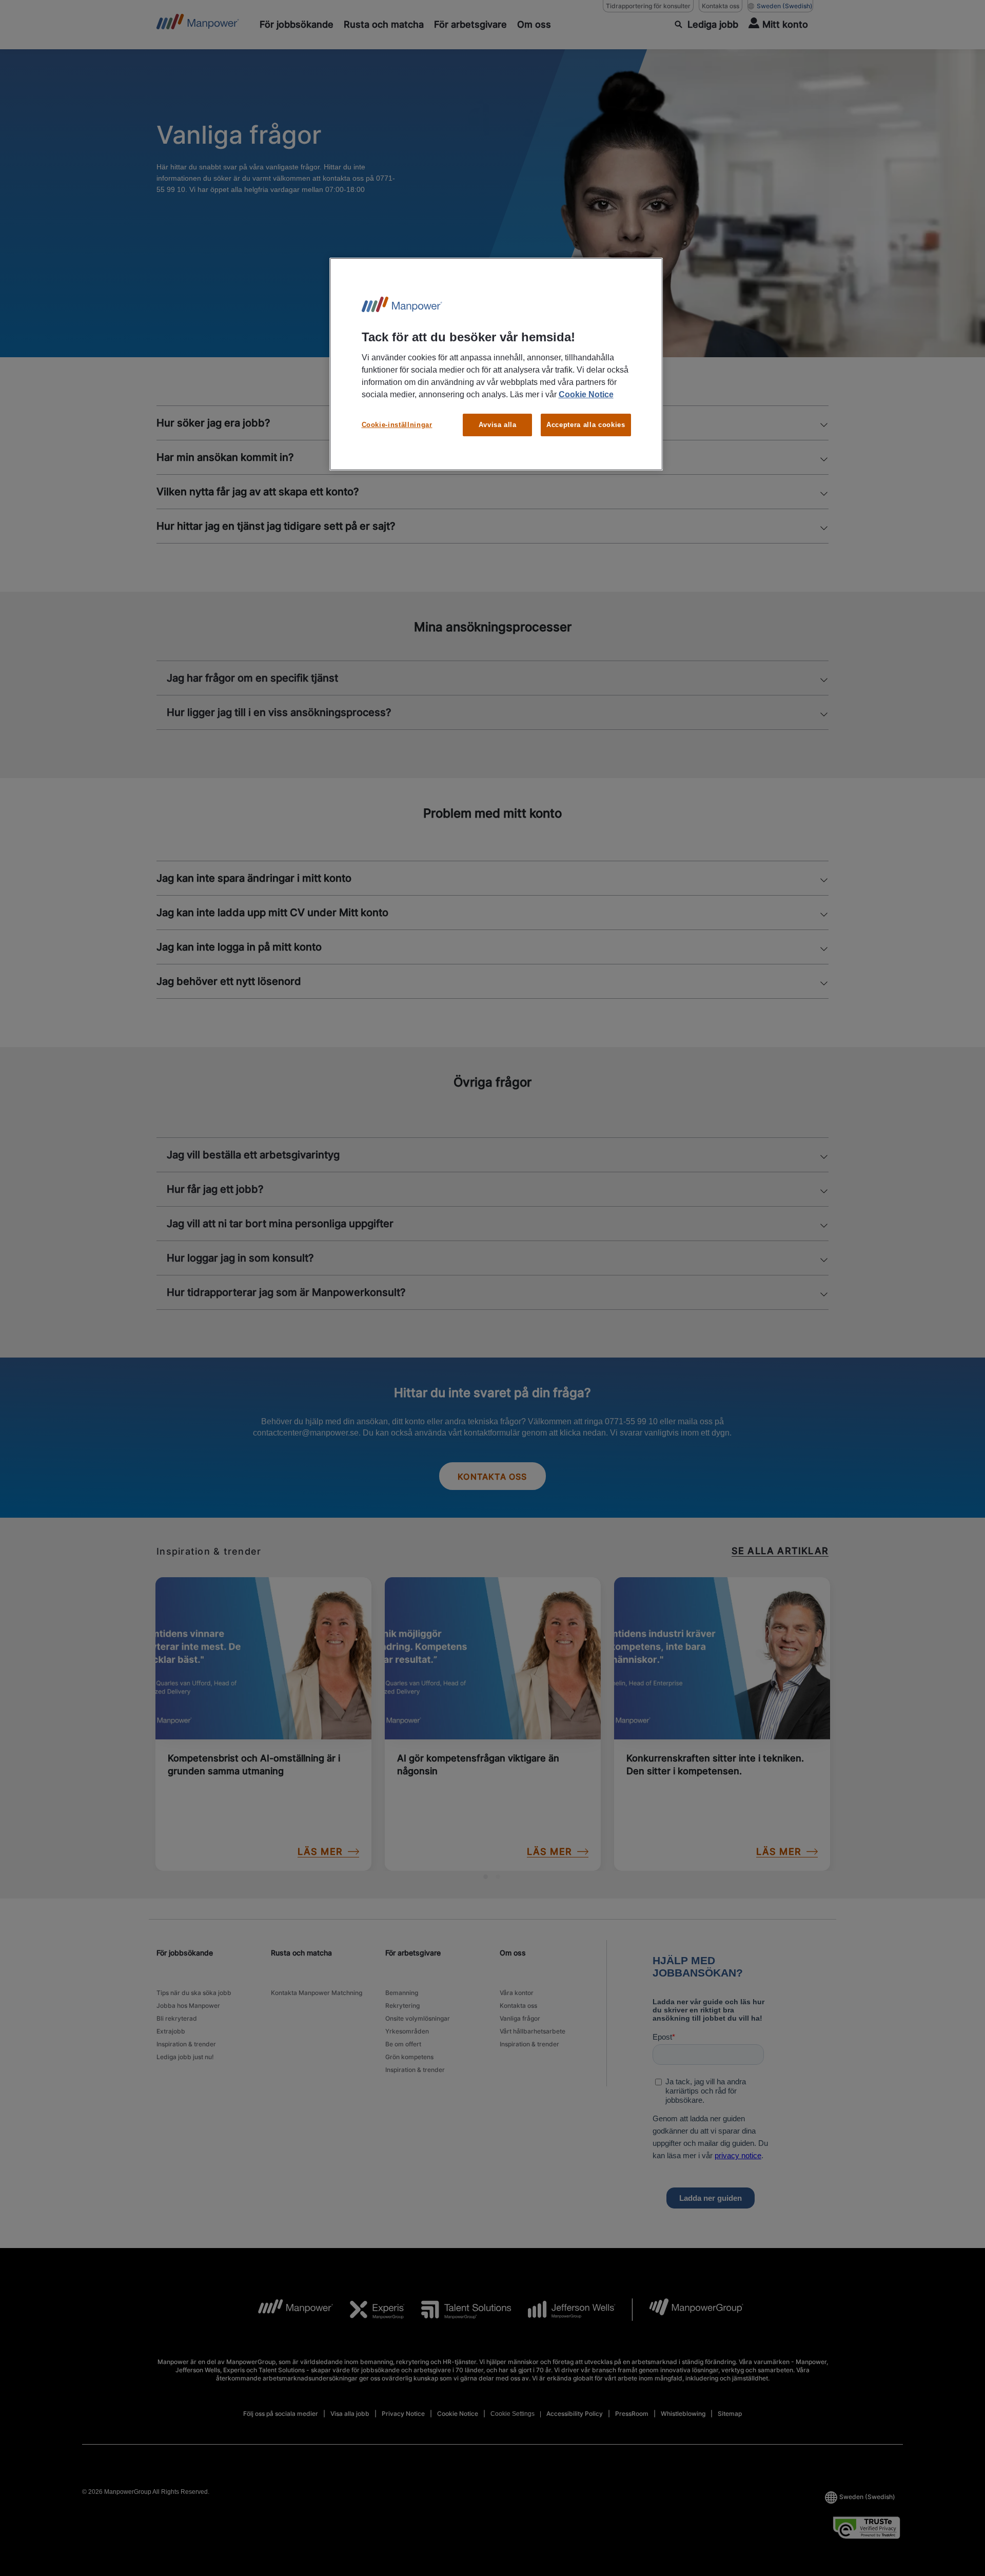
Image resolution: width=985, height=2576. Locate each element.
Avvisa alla (498, 425)
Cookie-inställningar (397, 425)
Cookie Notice (586, 394)
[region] (496, 364)
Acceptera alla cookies (586, 425)
